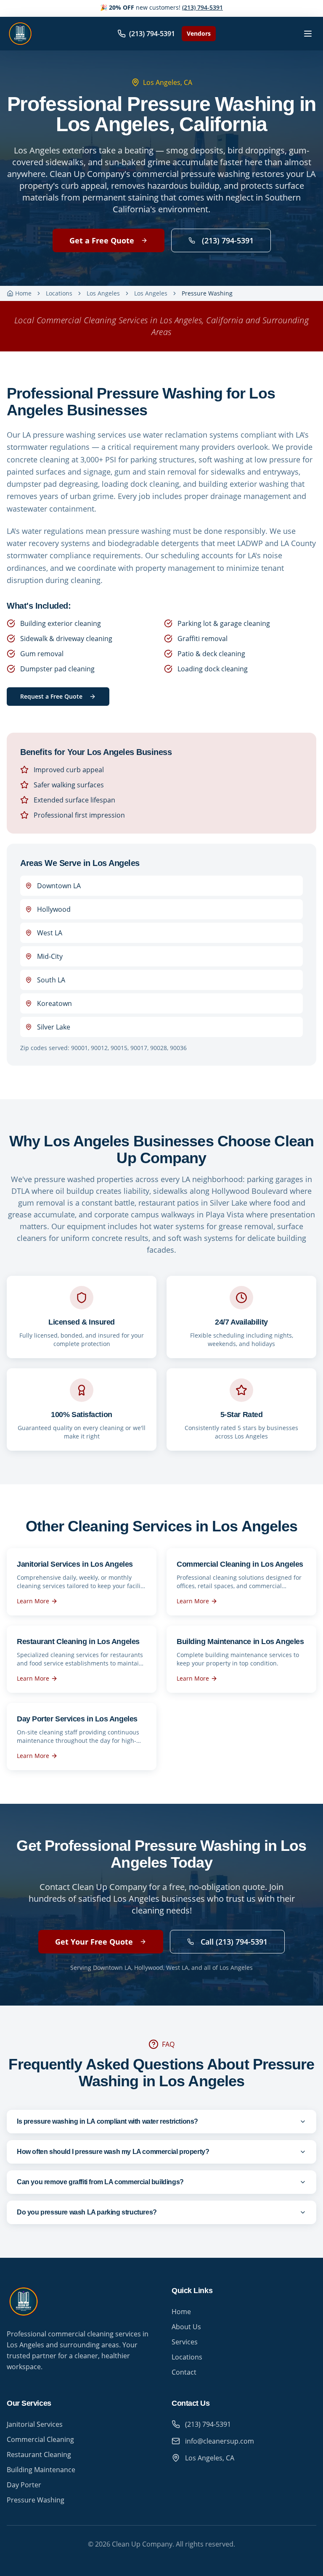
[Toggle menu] (308, 34)
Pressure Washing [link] (207, 293)
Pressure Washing (36, 2500)
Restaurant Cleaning (39, 2455)
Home (181, 2312)
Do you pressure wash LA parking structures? (87, 2212)
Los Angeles (103, 293)
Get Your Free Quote (94, 1942)
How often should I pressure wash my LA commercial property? (113, 2152)
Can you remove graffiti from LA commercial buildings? (100, 2182)
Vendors (199, 33)
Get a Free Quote (102, 240)
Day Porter (24, 2485)
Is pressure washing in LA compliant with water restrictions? (107, 2121)
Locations (59, 293)
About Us (186, 2327)
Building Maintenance (41, 2470)
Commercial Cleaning (40, 2439)
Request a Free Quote (51, 696)
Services (185, 2342)
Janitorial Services (35, 2424)
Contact (184, 2372)
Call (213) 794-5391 (234, 1942)
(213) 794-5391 (203, 7)
